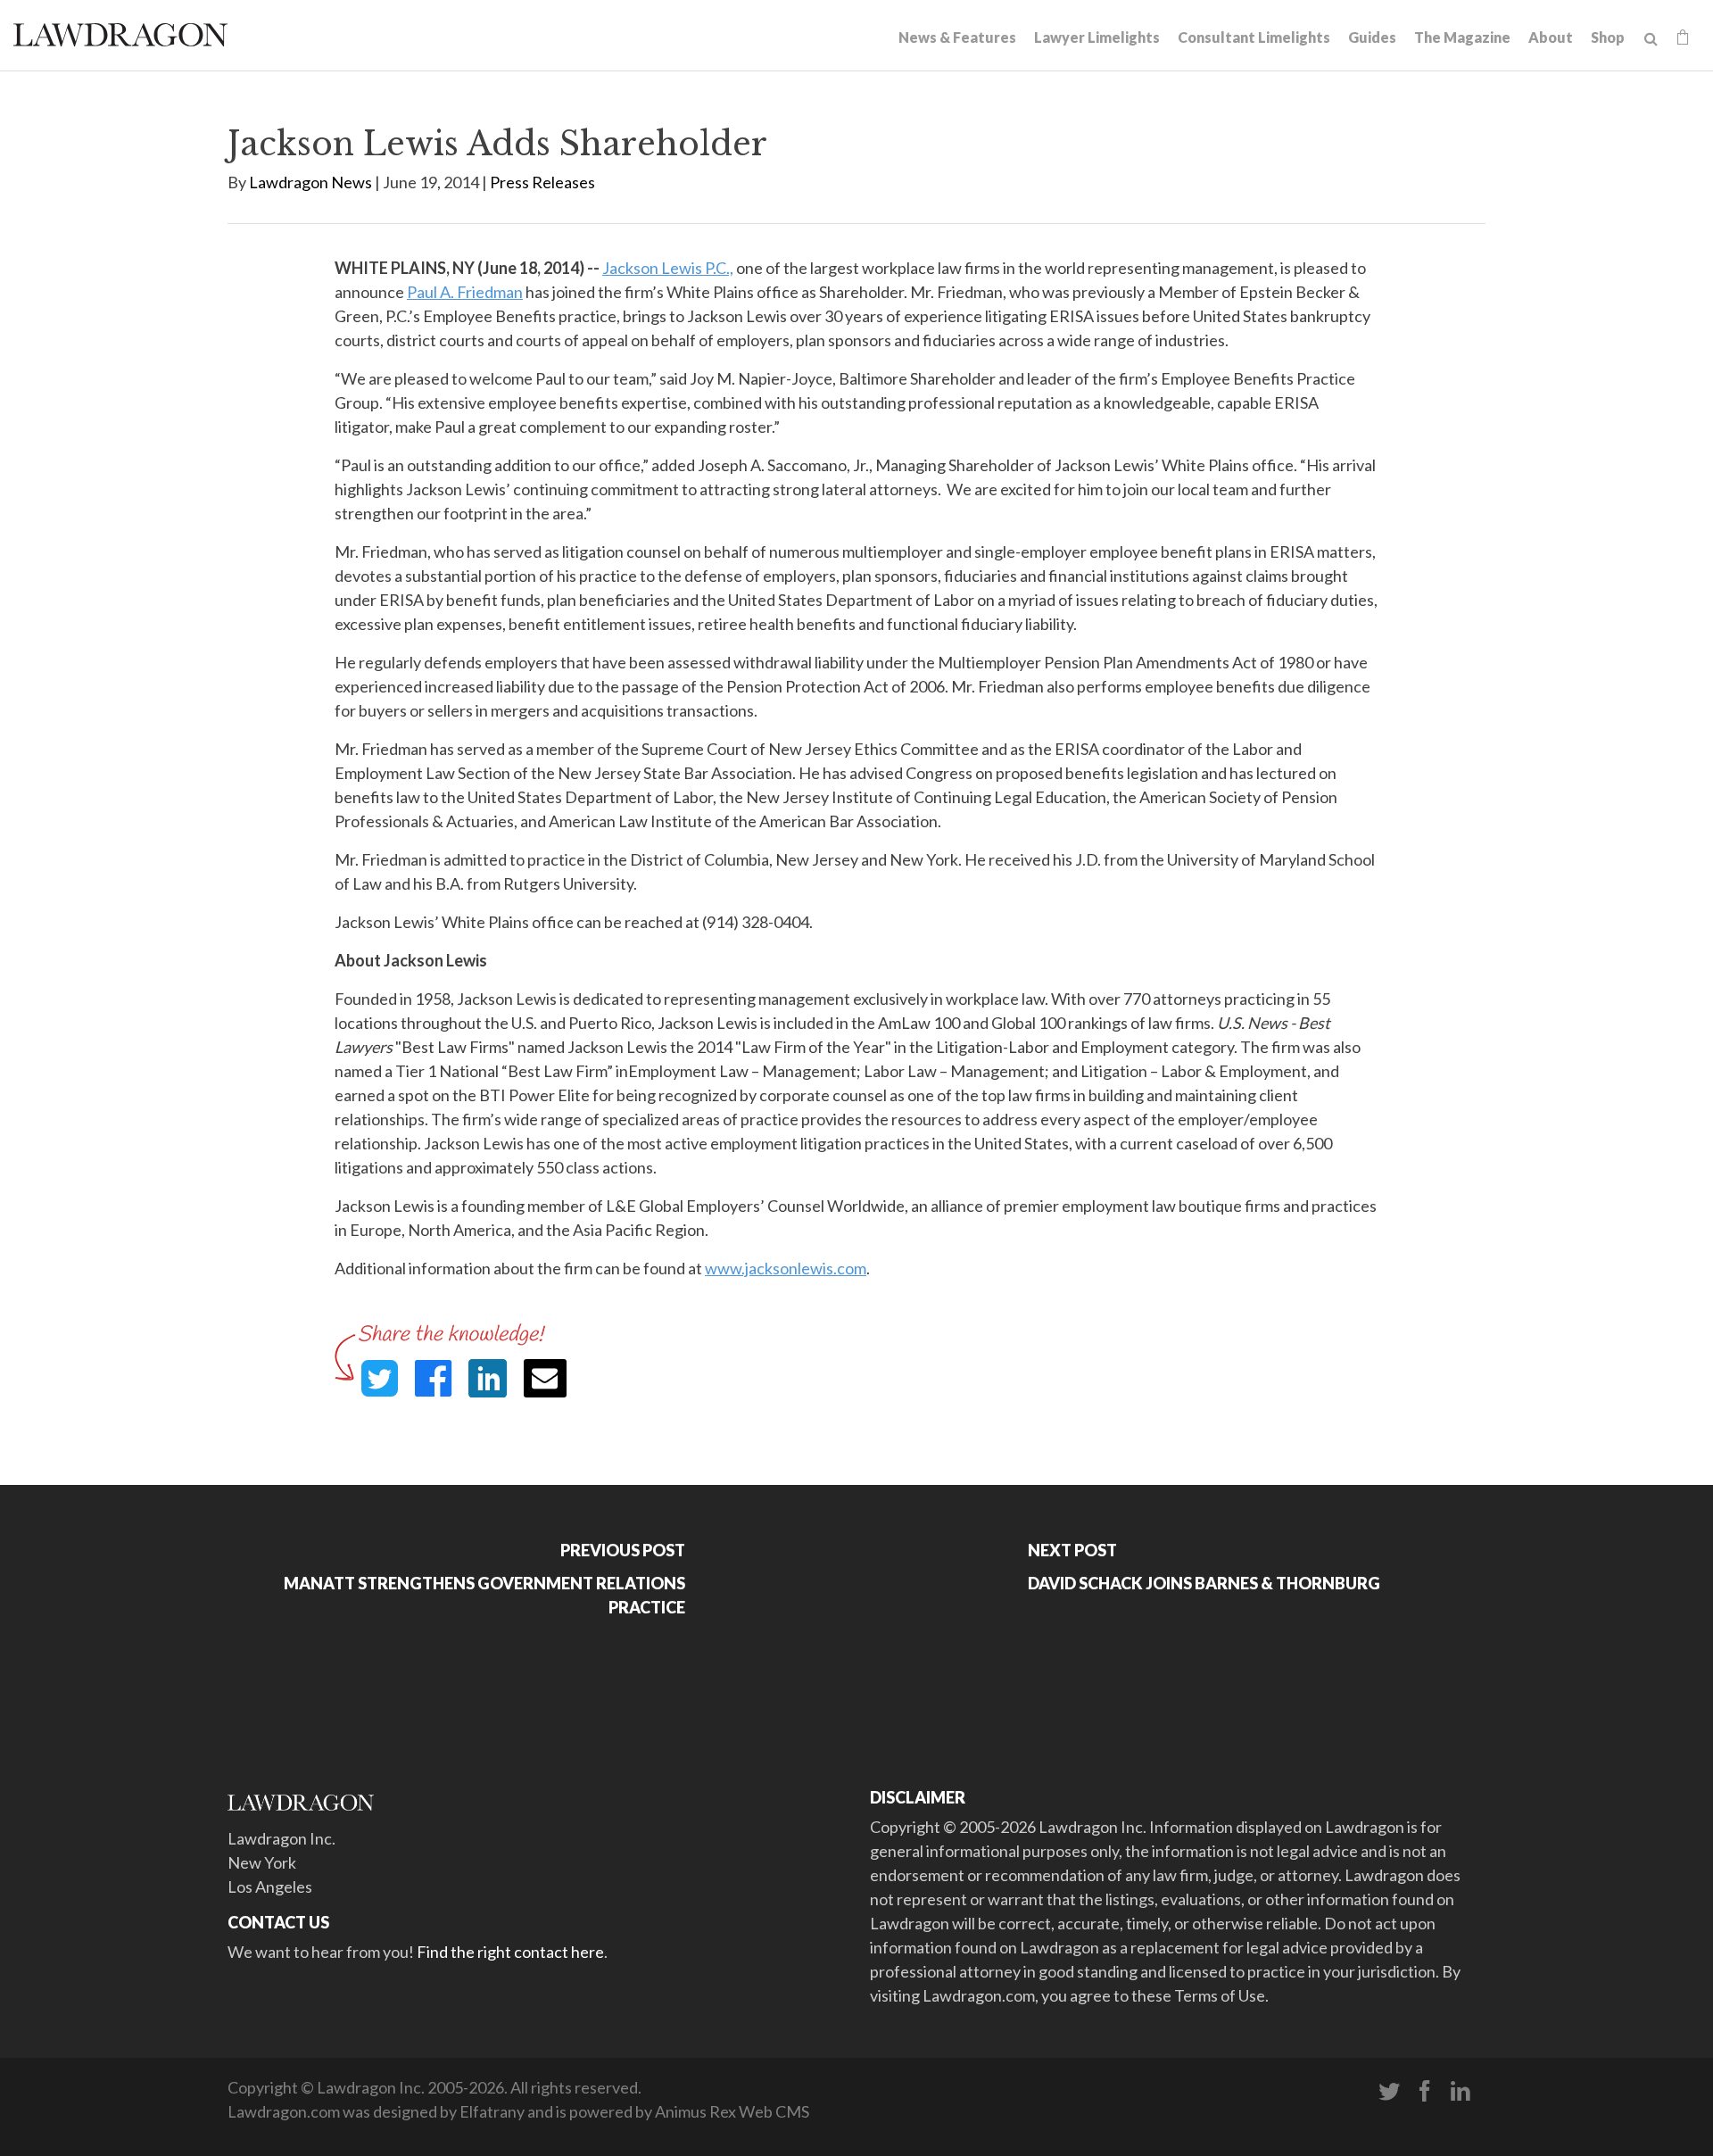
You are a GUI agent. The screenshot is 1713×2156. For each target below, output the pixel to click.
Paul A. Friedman (465, 292)
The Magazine (1462, 37)
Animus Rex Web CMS (732, 2111)
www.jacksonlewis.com (786, 1268)
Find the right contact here (510, 1952)
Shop (1608, 37)
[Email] (545, 1378)
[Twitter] (1389, 2092)
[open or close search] (1651, 39)
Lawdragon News (310, 182)
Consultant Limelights (1254, 37)
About (1551, 37)
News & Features (957, 37)
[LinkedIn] (1461, 2092)
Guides (1372, 37)
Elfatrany (492, 2111)
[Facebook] (1425, 2092)
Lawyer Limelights (1097, 37)
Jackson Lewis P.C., (668, 268)
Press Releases (542, 182)
